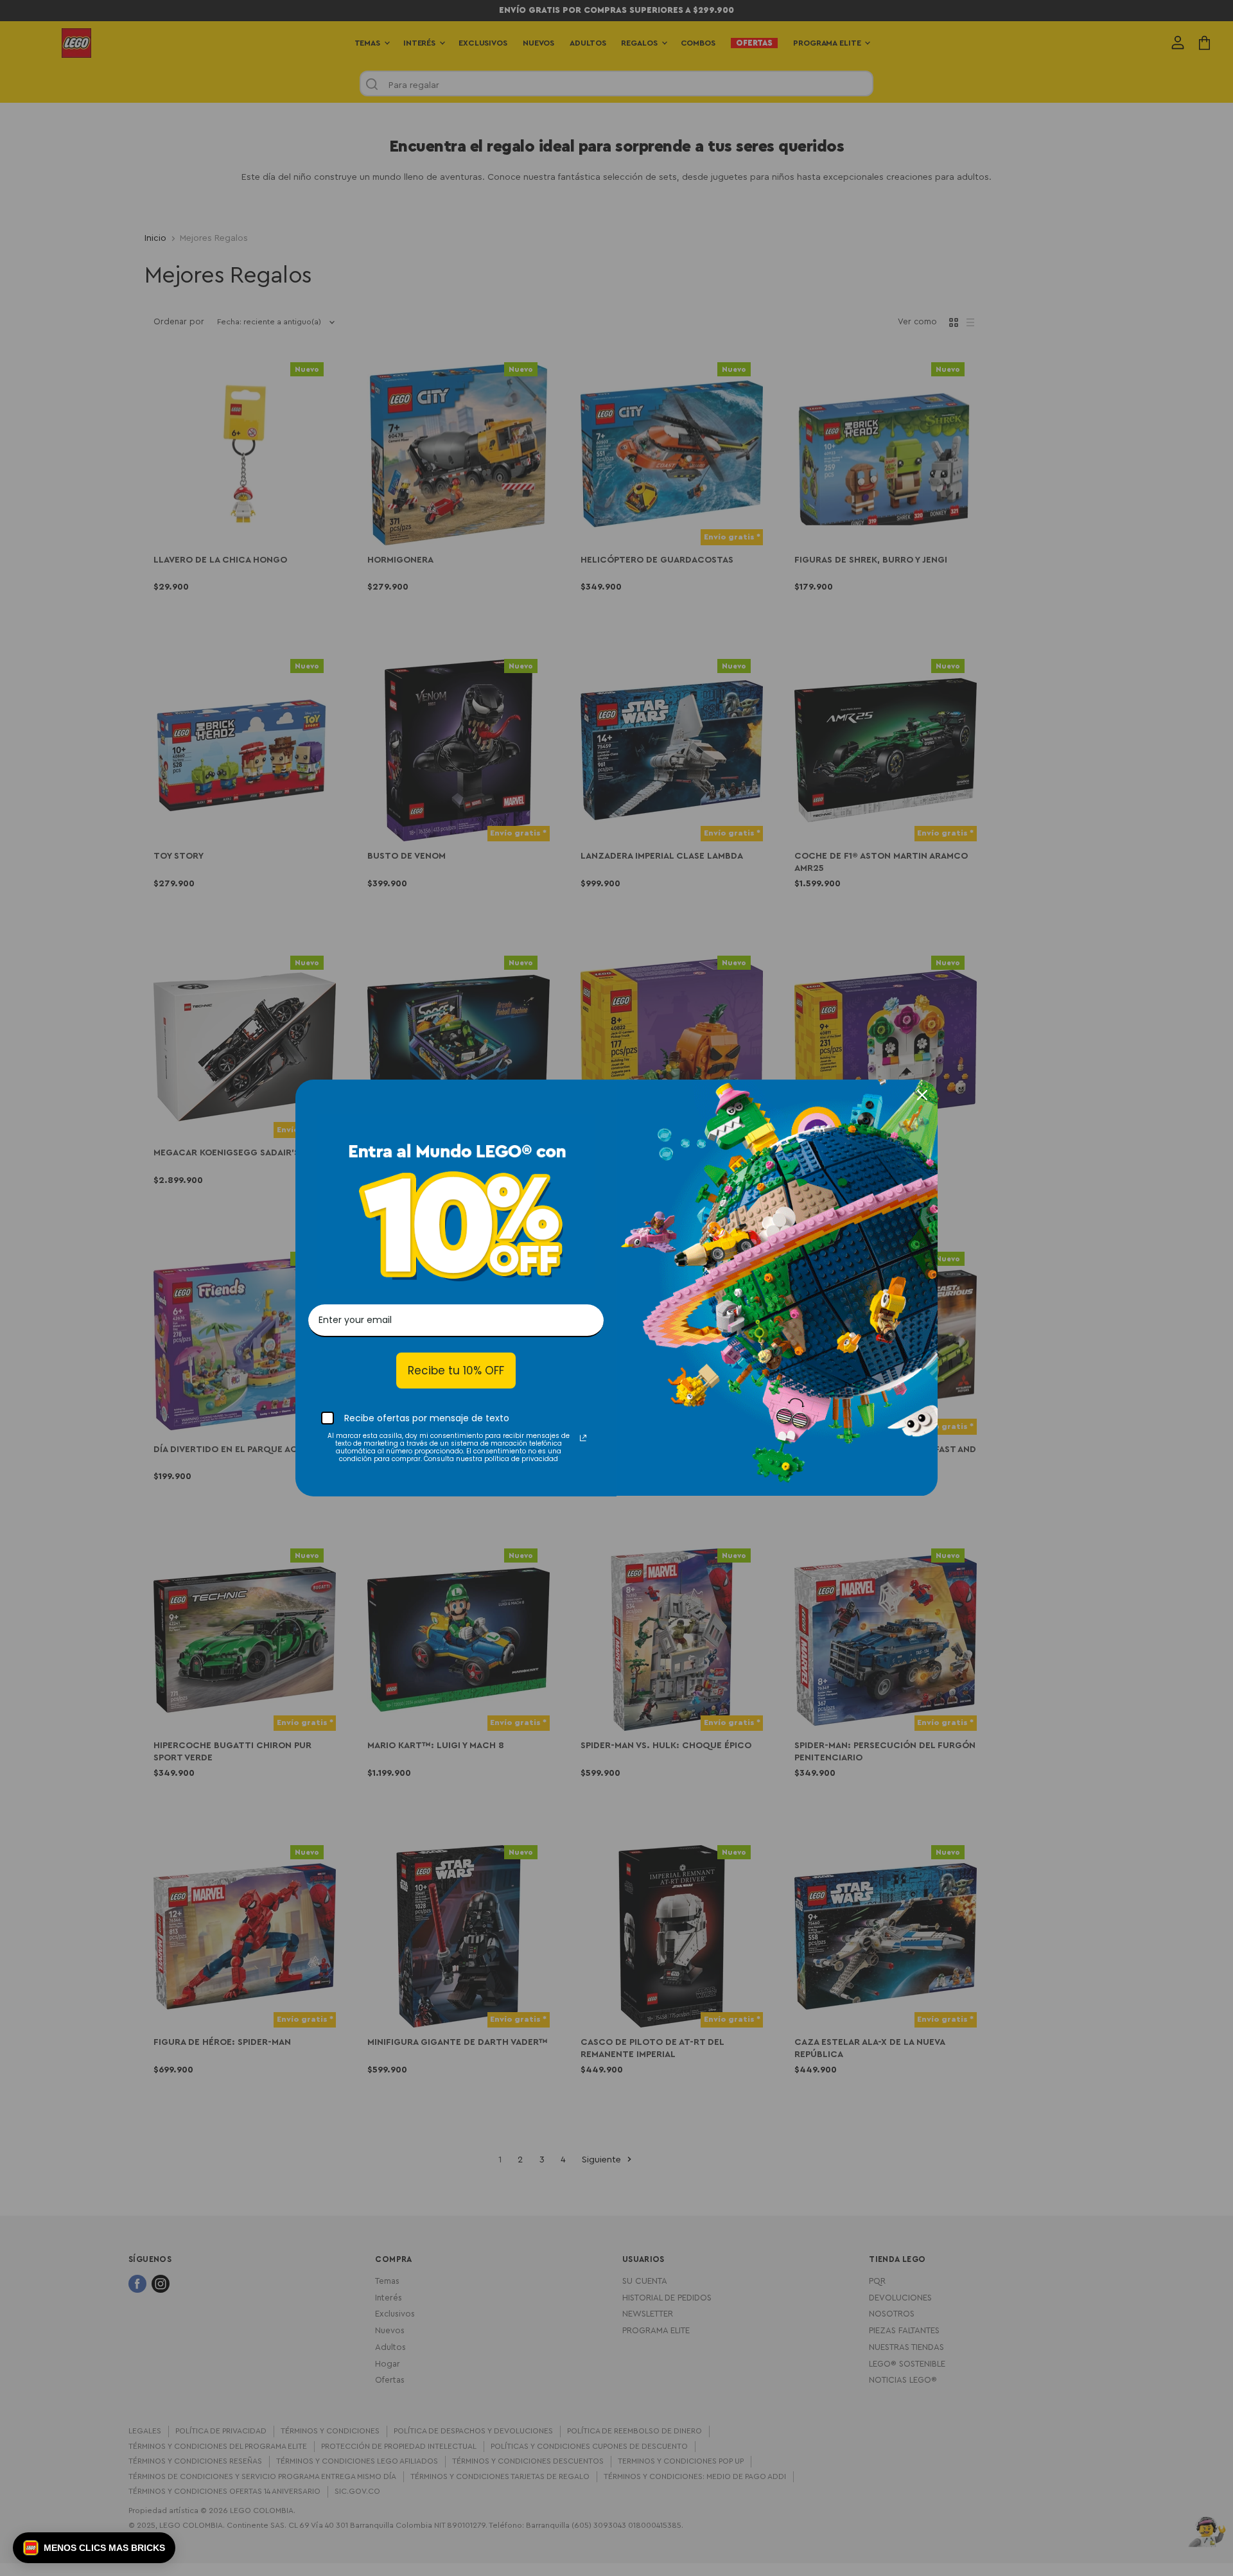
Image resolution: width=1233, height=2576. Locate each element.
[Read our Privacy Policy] (583, 1438)
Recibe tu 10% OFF (456, 1371)
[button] (94, 2548)
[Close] (922, 1095)
